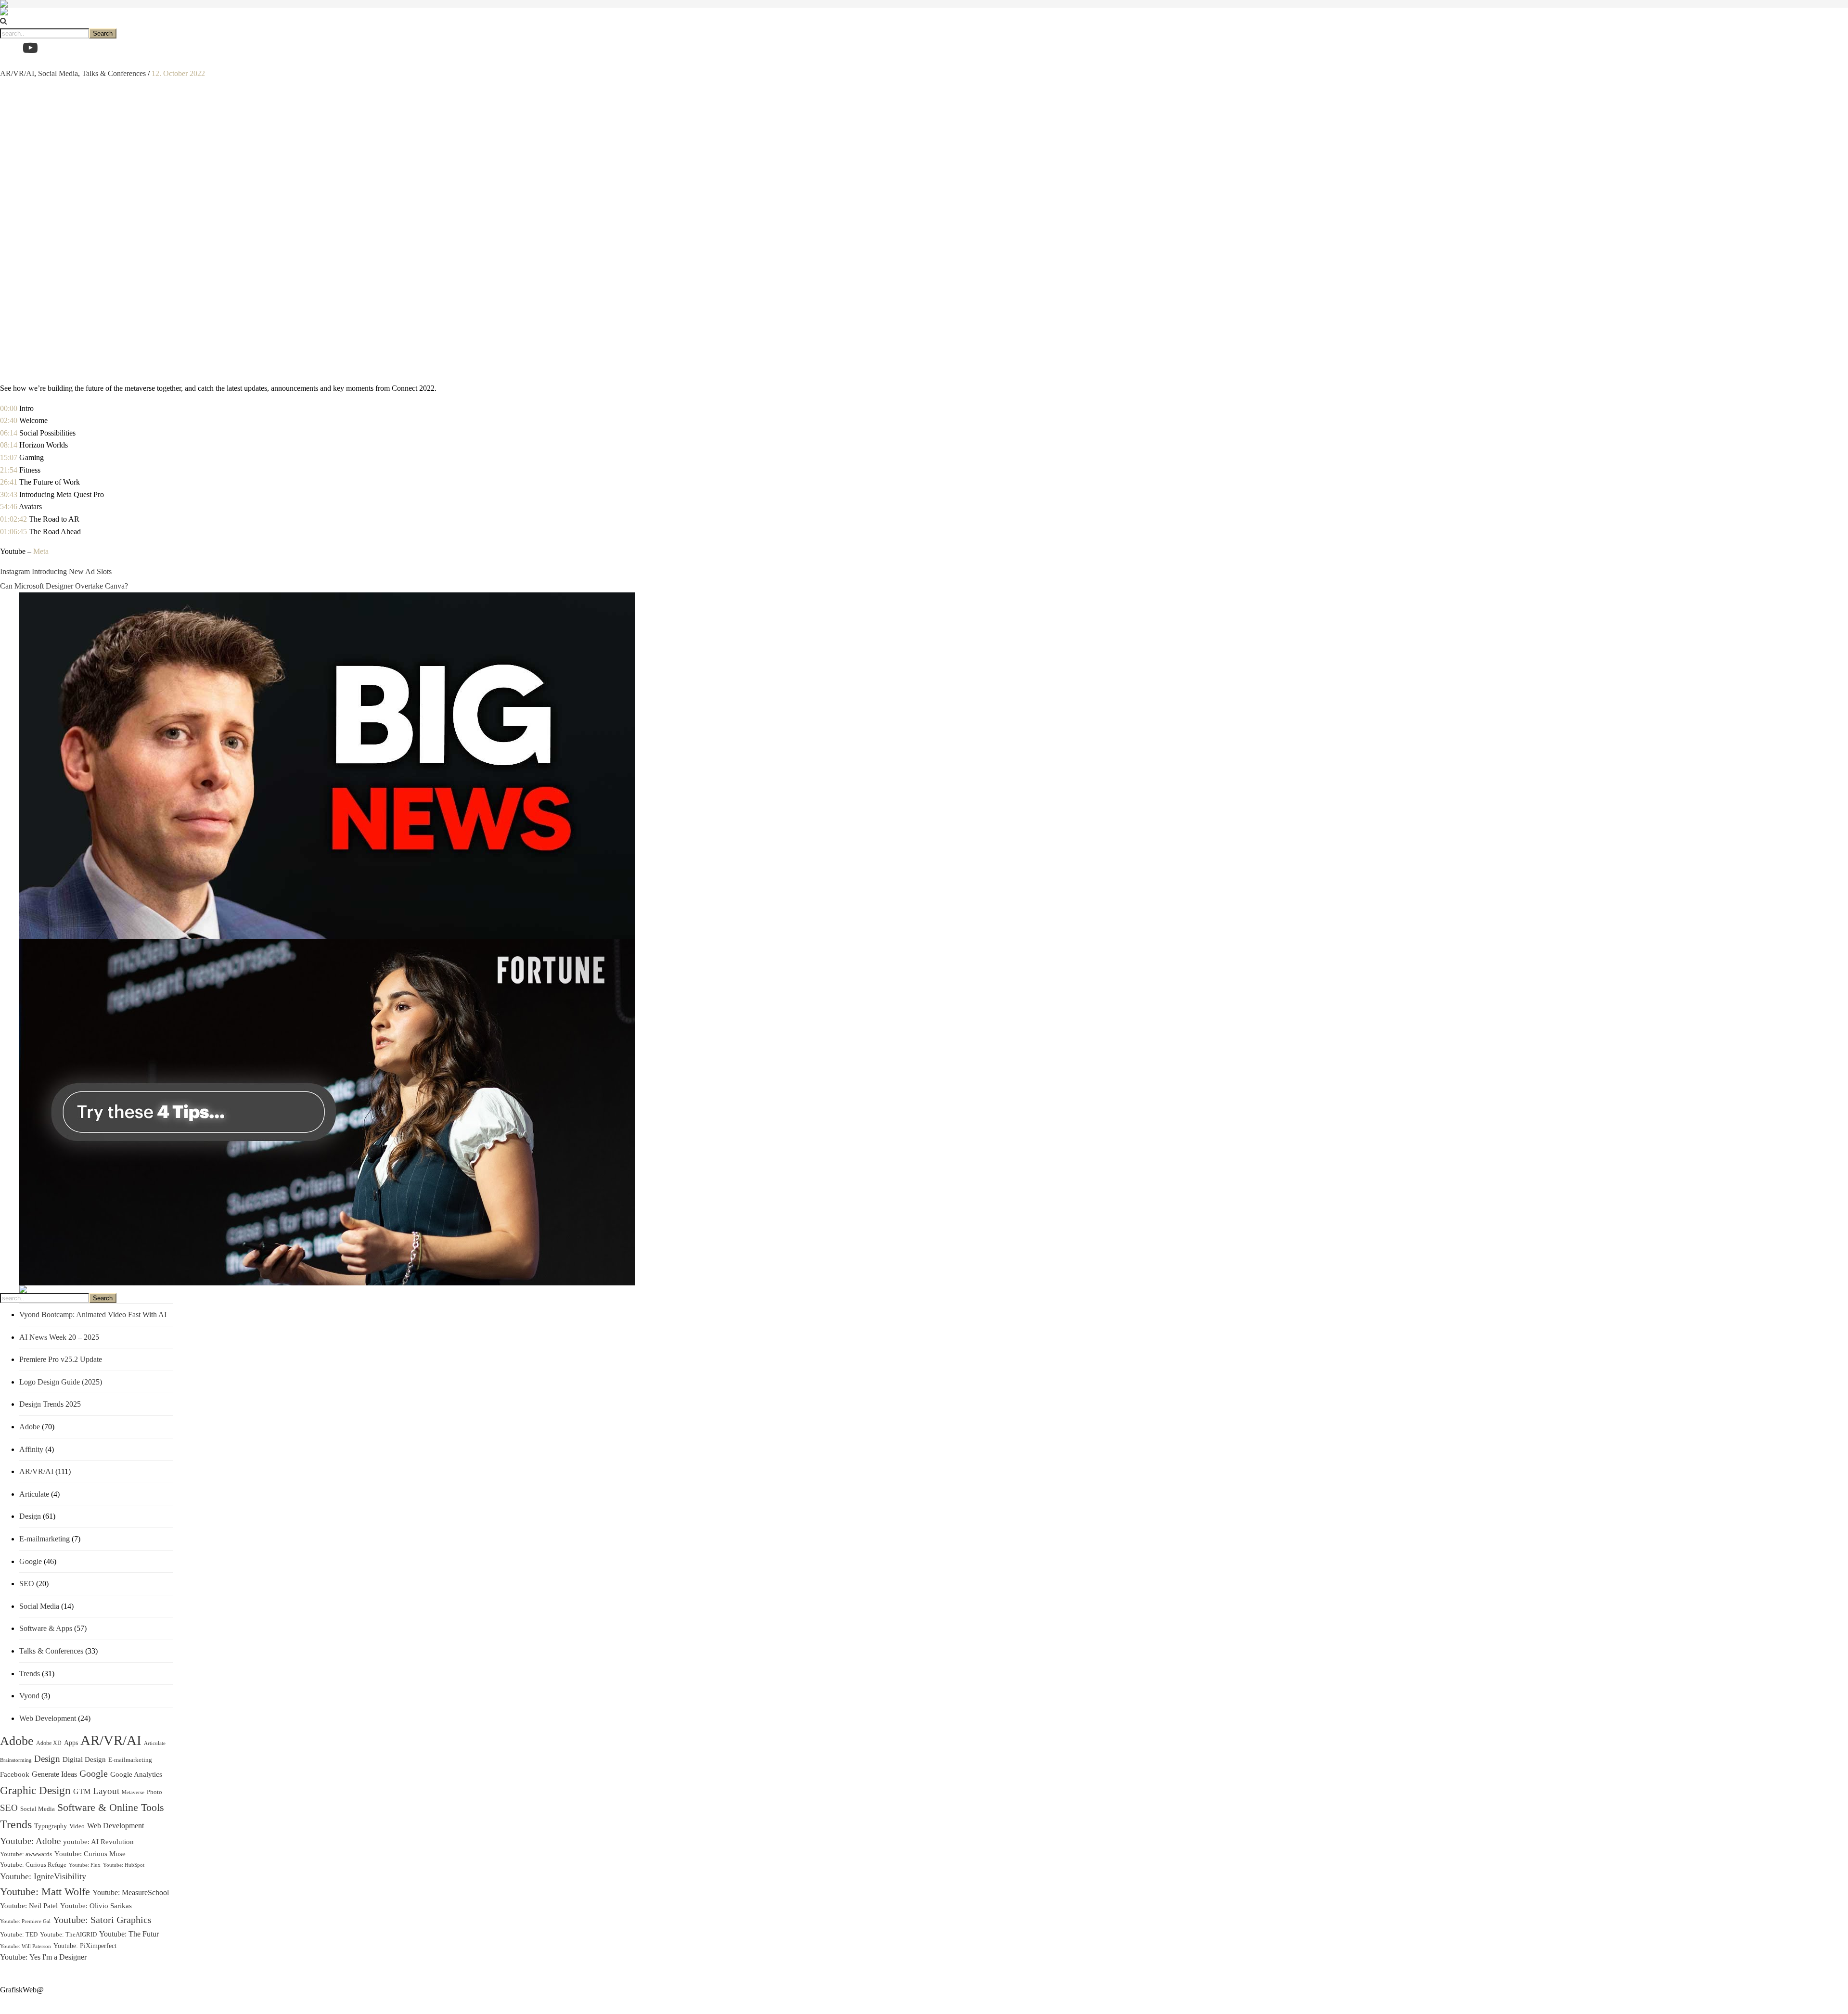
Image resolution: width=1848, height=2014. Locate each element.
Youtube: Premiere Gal (25, 1921)
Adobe (30, 1427)
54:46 (9, 507)
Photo (154, 1792)
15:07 (9, 457)
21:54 (9, 470)
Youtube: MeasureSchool (131, 1892)
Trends (30, 1674)
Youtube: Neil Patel (29, 1905)
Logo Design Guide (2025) (61, 1382)
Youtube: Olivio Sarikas (96, 1906)
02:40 (9, 420)
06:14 (9, 433)
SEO (27, 1584)
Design (30, 1516)
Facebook (15, 1774)
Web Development (48, 1718)
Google (31, 1561)
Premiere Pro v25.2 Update (61, 1359)
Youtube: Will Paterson (26, 1946)
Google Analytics (136, 1774)
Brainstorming (16, 1760)
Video (77, 1826)
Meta (41, 551)
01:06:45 (13, 532)
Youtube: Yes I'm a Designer (43, 1957)
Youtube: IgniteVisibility (43, 1876)
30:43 (9, 494)
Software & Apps (46, 1628)
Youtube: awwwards (26, 1854)
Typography (51, 1826)
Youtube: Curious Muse (90, 1854)
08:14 (9, 445)
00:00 (9, 408)
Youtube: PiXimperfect (85, 1946)
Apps (71, 1743)
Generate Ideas (54, 1774)
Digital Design (84, 1759)
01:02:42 (13, 519)
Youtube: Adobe (30, 1841)
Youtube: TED (19, 1935)
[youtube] (30, 48)
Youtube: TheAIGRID (68, 1934)
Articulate (34, 1494)
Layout (106, 1791)
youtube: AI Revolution (98, 1842)
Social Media (58, 73)
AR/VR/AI (17, 73)
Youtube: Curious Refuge (33, 1865)
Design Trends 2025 (50, 1404)
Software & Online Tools (111, 1808)
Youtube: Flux (85, 1865)
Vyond (29, 1696)
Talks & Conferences (114, 73)
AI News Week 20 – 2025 (59, 1337)
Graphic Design (35, 1790)
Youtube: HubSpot (124, 1865)
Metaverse (133, 1792)
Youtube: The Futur (129, 1934)
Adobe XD (49, 1743)
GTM (82, 1791)
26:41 (9, 482)
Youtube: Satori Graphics (102, 1920)
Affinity (31, 1449)
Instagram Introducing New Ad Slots (56, 571)
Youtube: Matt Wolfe (45, 1892)
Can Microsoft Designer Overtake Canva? (64, 586)
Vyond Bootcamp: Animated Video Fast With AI (93, 1315)
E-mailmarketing (45, 1539)
